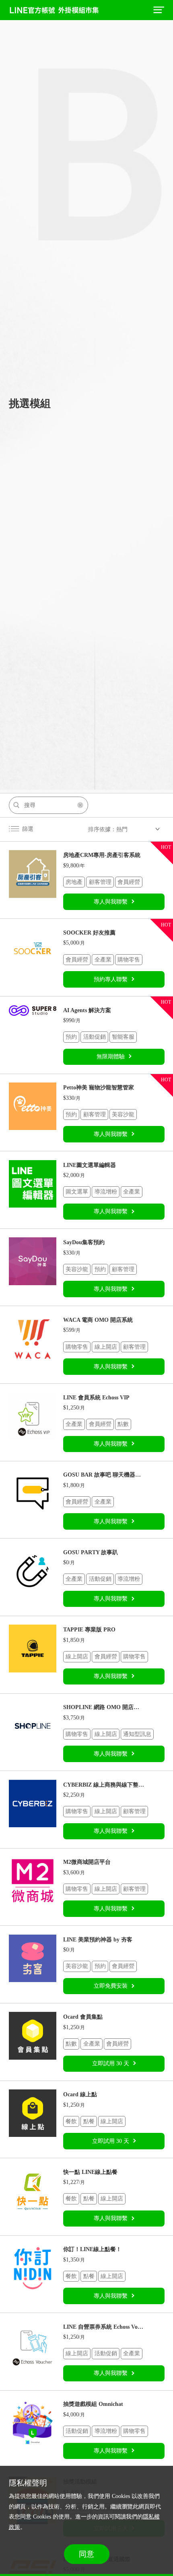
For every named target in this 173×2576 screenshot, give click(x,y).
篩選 (28, 829)
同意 (86, 2554)
